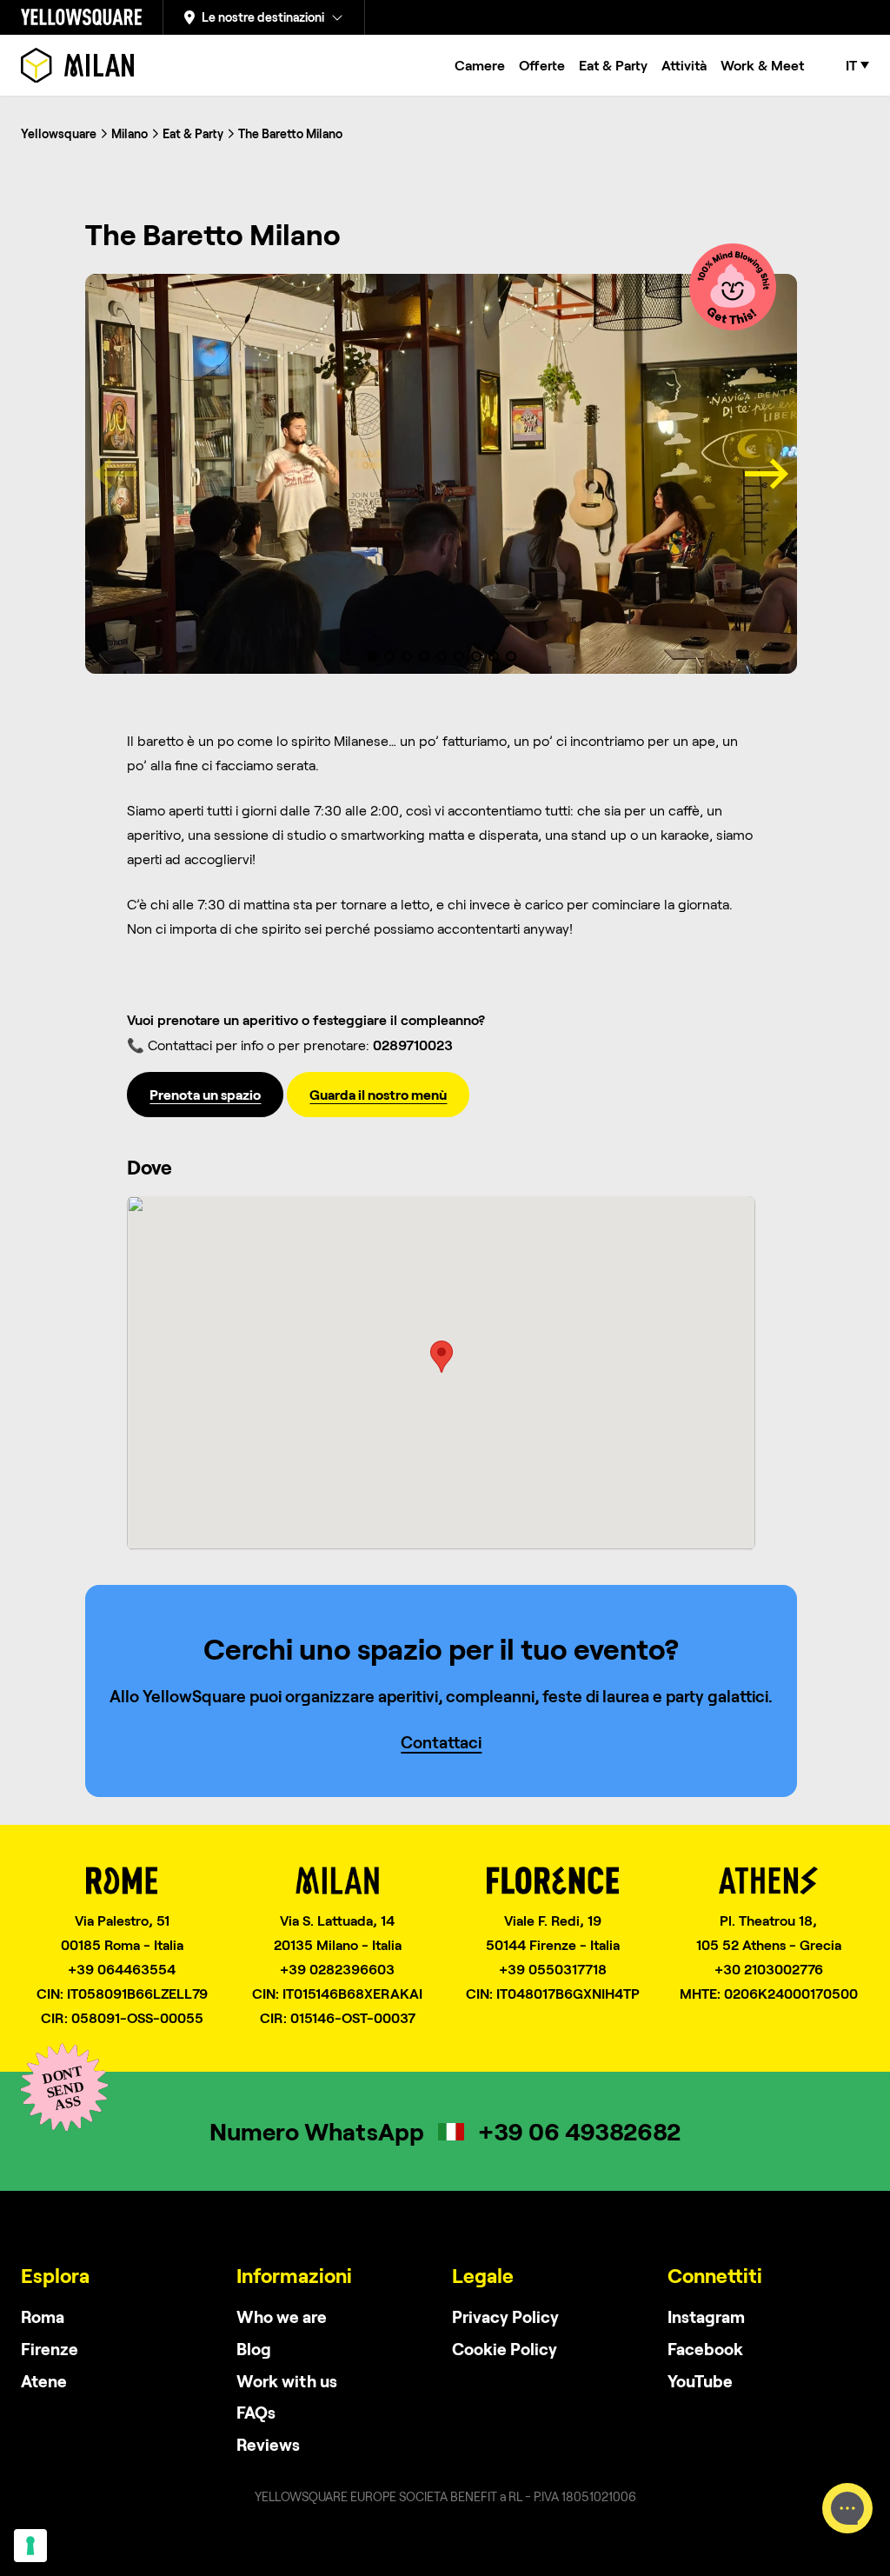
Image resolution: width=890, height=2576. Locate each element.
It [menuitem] (851, 65)
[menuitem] (857, 65)
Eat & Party (613, 65)
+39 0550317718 (553, 1969)
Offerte (542, 65)
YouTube (700, 2381)
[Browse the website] (77, 65)
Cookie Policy (505, 2349)
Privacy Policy (505, 2316)
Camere (480, 65)
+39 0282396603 (337, 1969)
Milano (130, 133)
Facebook (705, 2349)
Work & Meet (762, 65)
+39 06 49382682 (579, 2131)
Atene (44, 2381)
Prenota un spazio (205, 1094)
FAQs (256, 2412)
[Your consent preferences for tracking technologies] (30, 2546)
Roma (43, 2316)
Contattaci (441, 1742)
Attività (684, 65)
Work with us (287, 2381)
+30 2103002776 (769, 1969)
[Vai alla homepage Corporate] (81, 17)
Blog (254, 2349)
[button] (372, 656)
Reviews (268, 2444)
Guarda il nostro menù (378, 1094)
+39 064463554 (122, 1969)
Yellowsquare (59, 133)
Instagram (706, 2316)
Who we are (282, 2316)
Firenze (50, 2349)
